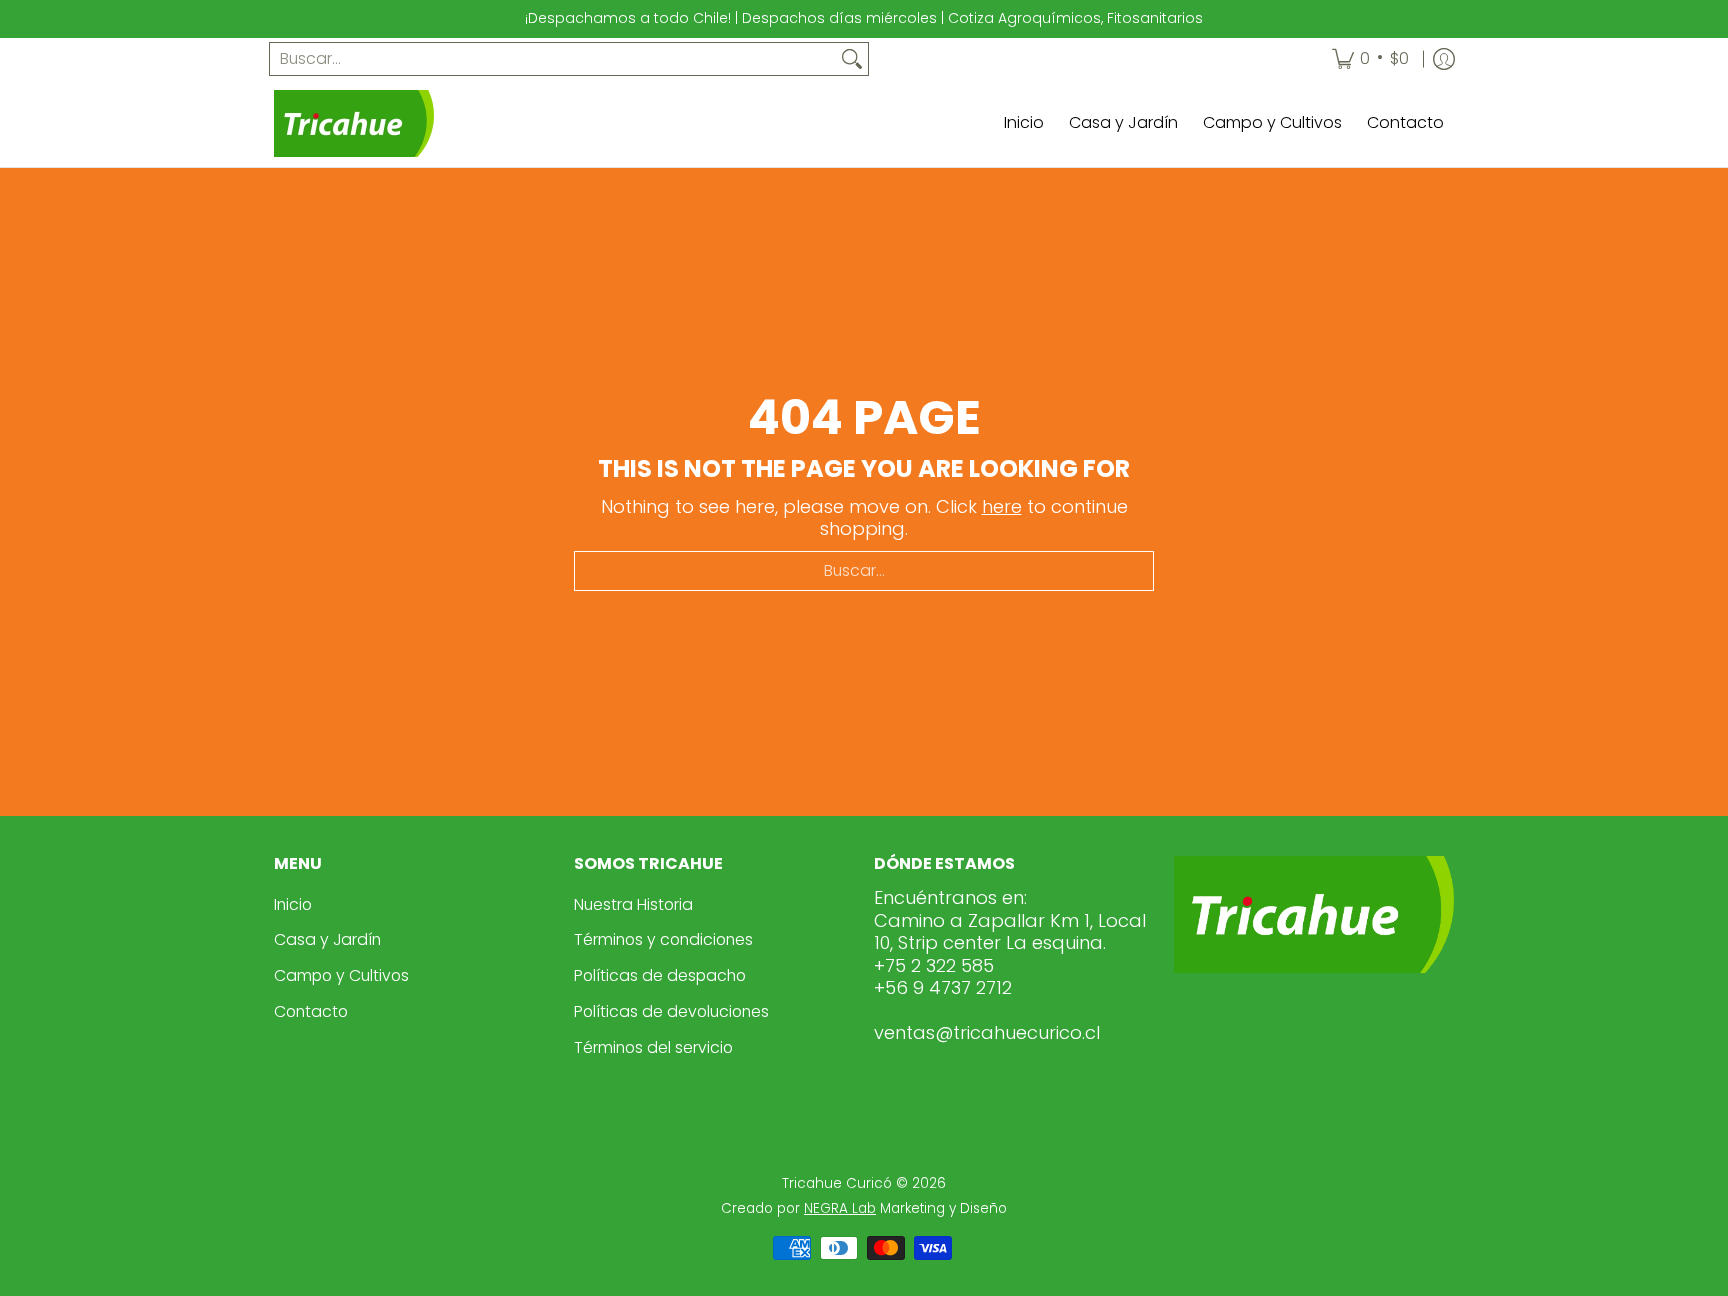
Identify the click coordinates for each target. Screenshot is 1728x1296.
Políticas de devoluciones (671, 1011)
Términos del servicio (653, 1047)
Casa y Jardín (327, 939)
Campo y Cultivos (341, 975)
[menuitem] (1370, 59)
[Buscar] (852, 59)
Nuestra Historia (633, 904)
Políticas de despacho (660, 975)
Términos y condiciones (663, 939)
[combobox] (553, 59)
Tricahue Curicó (837, 1183)
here (1002, 506)
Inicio (293, 904)
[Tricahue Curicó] (354, 123)
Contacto (311, 1011)
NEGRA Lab (840, 1208)
